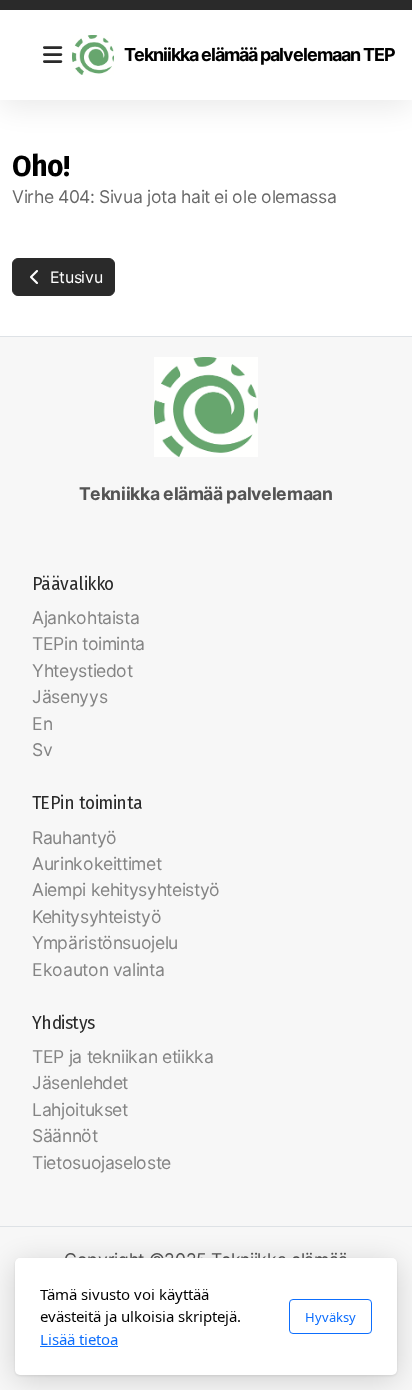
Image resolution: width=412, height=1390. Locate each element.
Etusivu (73, 277)
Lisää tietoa (79, 1339)
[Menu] (52, 55)
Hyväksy (330, 1317)
